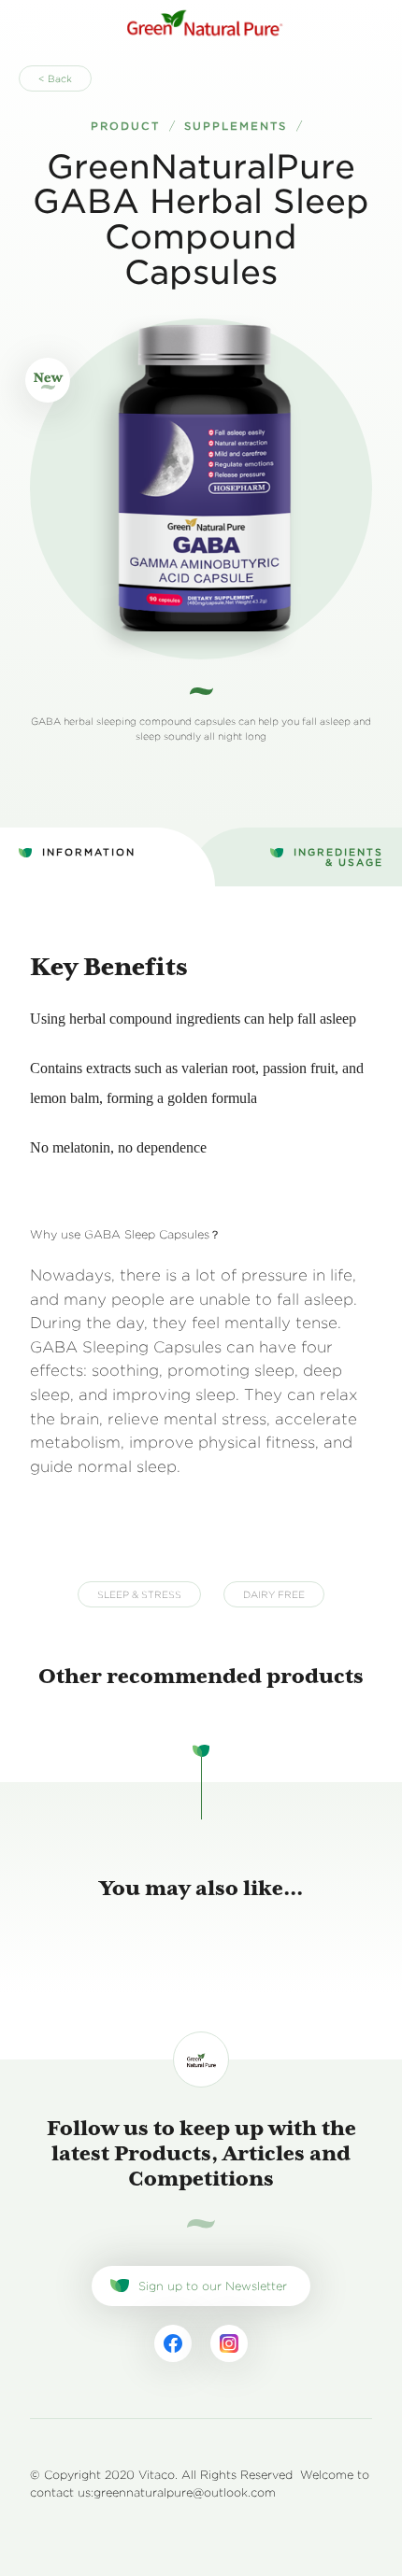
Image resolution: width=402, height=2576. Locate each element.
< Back (55, 78)
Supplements (236, 126)
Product (125, 126)
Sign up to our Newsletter (213, 2286)
